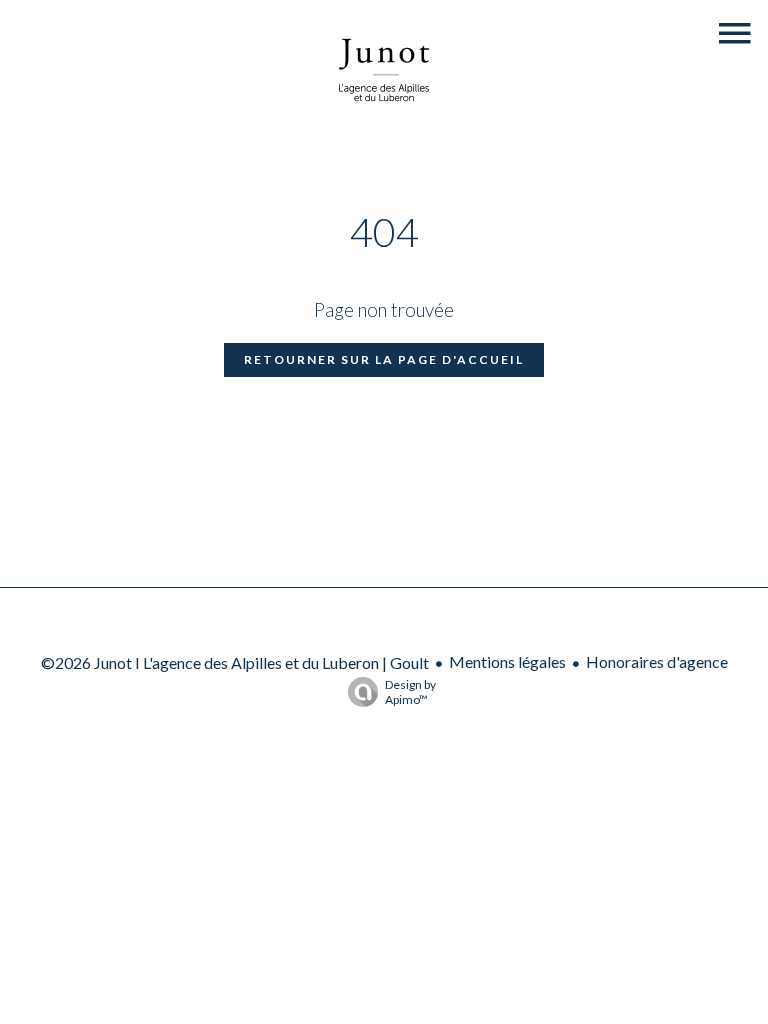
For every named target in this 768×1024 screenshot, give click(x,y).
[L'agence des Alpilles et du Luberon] (384, 123)
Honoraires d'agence (657, 661)
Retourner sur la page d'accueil (384, 359)
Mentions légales (507, 661)
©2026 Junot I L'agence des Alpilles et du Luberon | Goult (235, 662)
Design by (410, 692)
